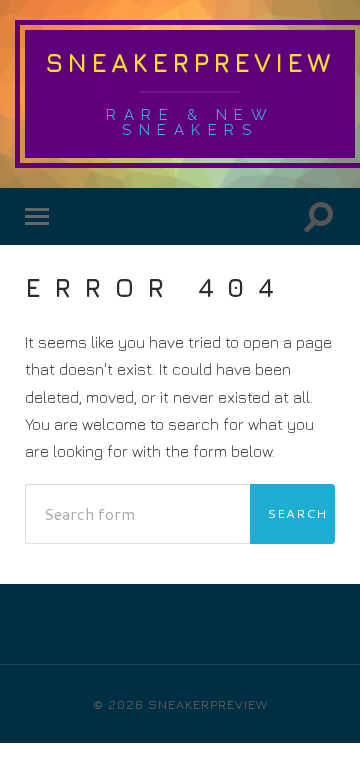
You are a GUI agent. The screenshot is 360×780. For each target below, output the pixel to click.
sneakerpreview (190, 62)
